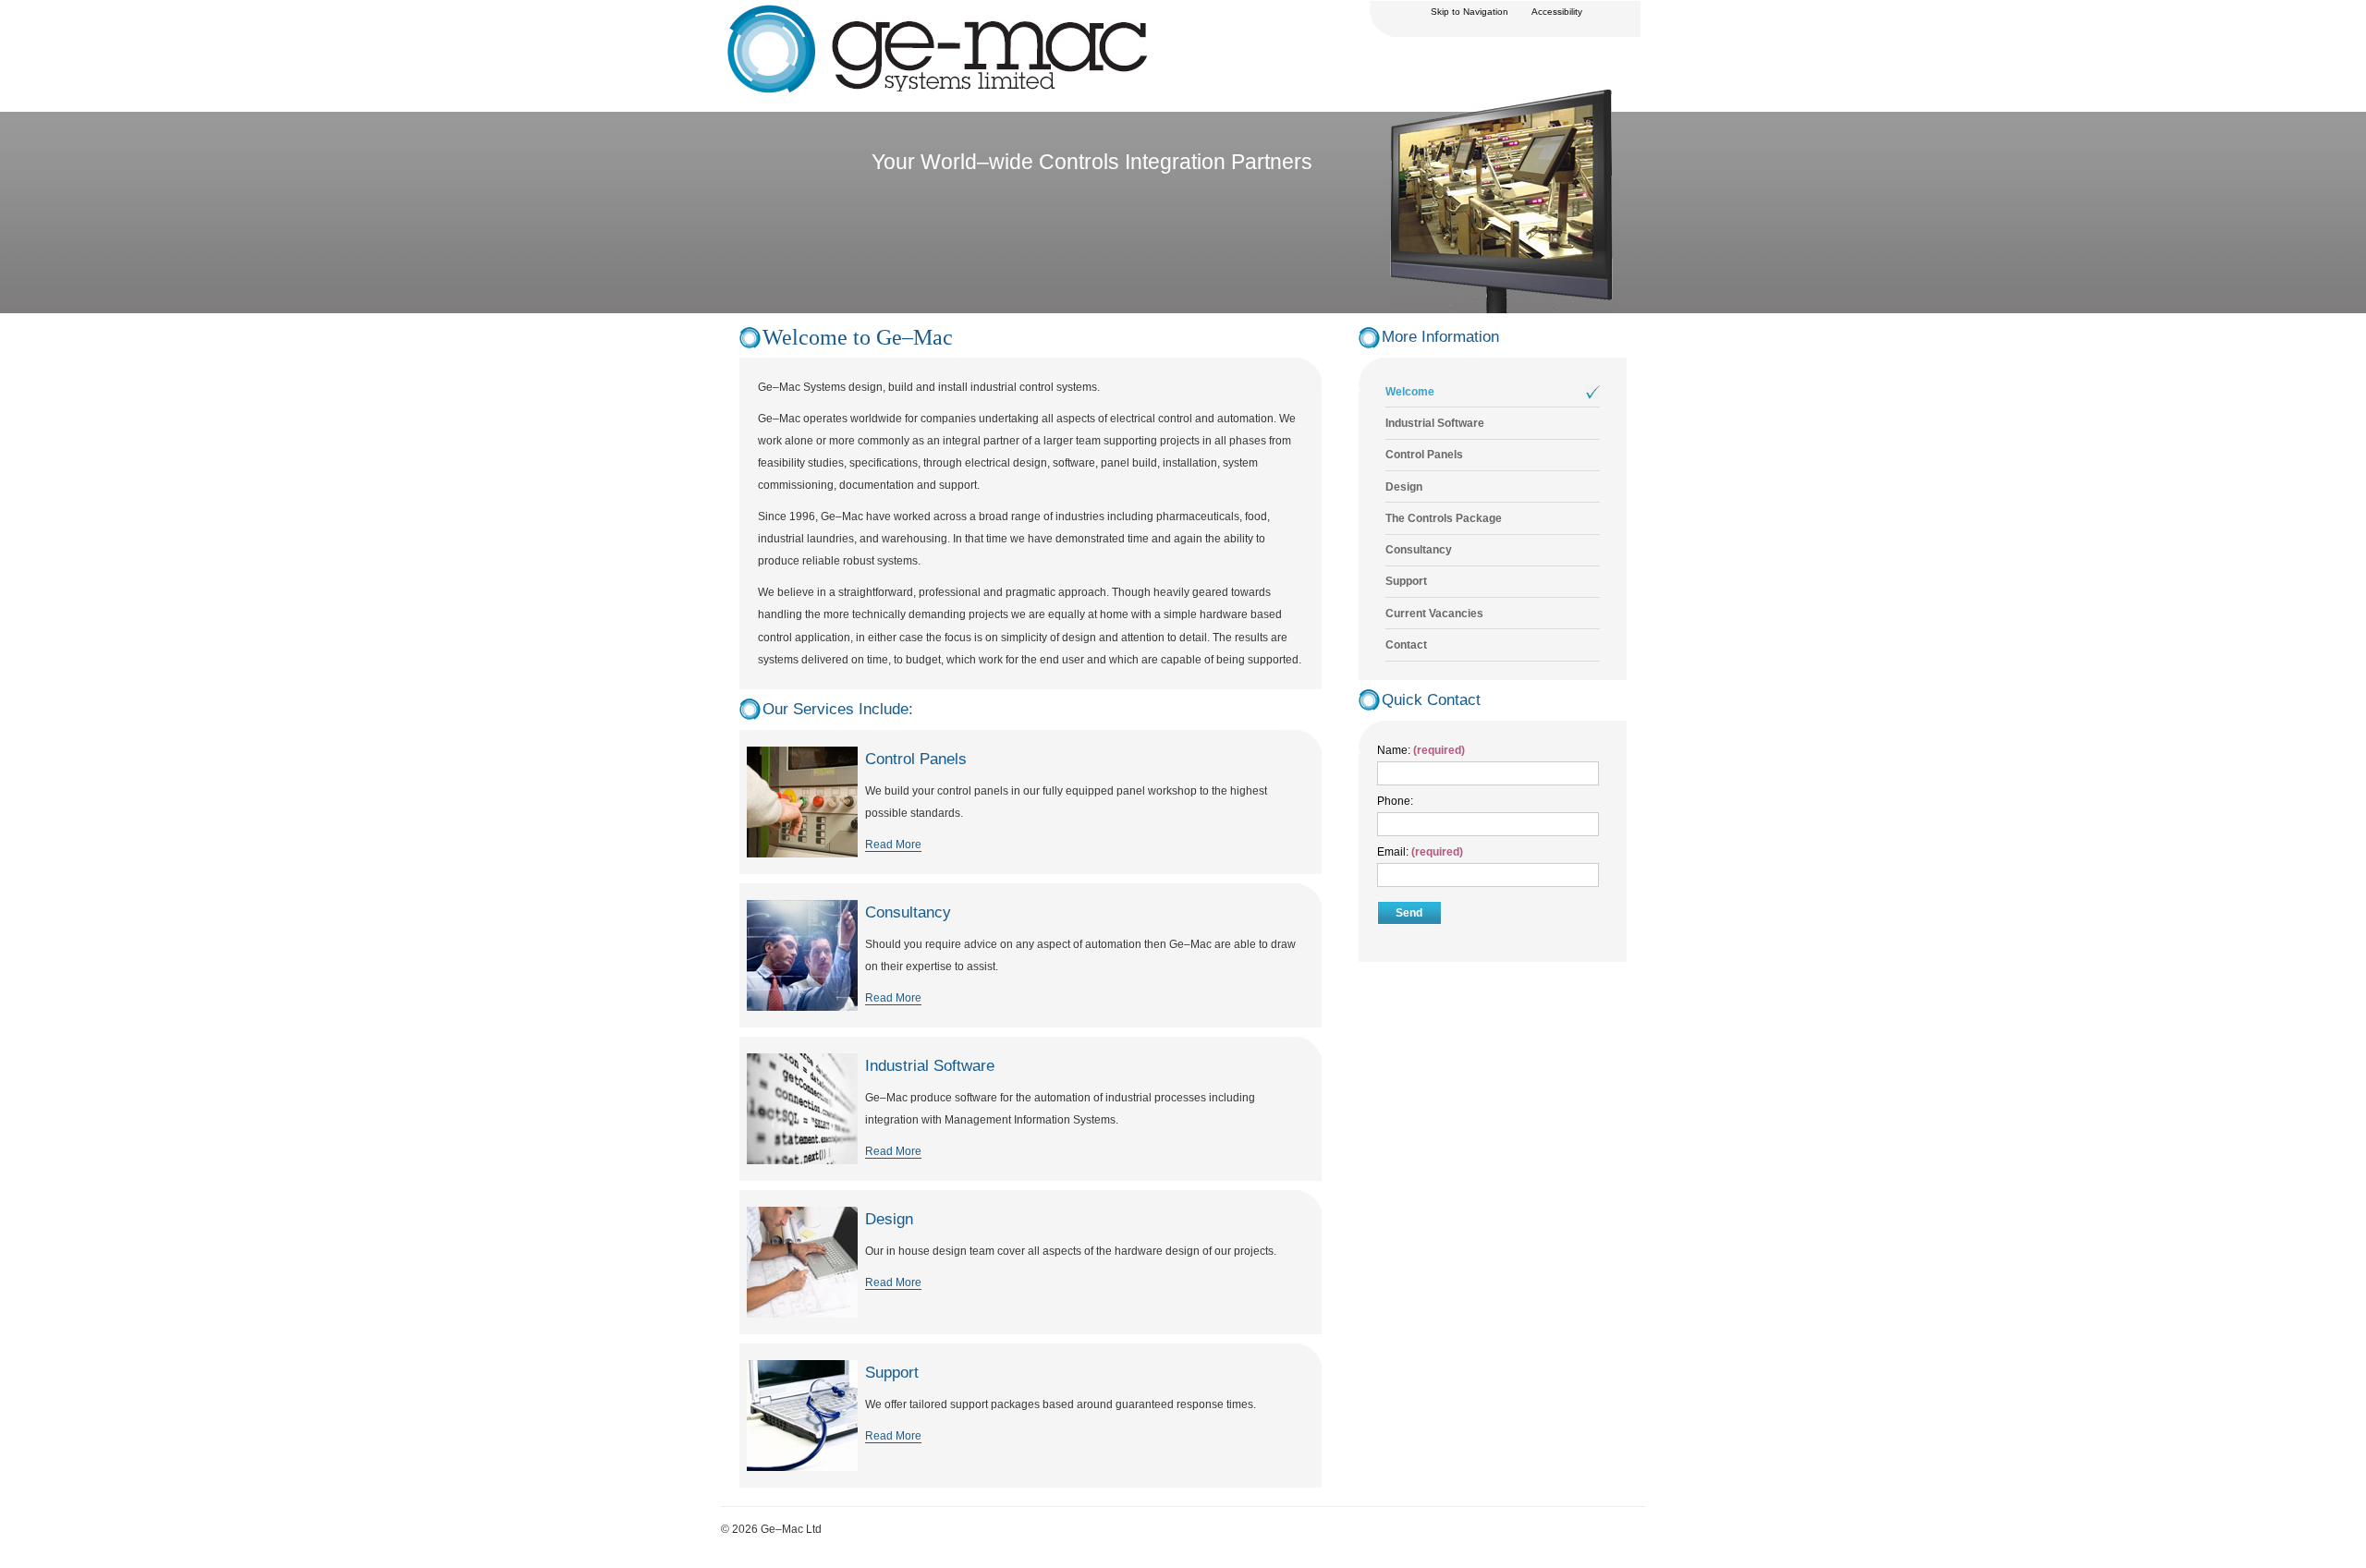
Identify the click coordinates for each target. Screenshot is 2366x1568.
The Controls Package (1444, 518)
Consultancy (1419, 550)
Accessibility (1557, 12)
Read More (893, 845)
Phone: (1395, 801)
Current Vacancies (1434, 614)
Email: (1394, 852)
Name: (1394, 750)
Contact (1406, 645)
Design (1404, 487)
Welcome (1410, 392)
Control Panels (1424, 455)
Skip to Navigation (1470, 12)
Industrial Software (1435, 423)
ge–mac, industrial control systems (807, 12)
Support (1406, 581)
